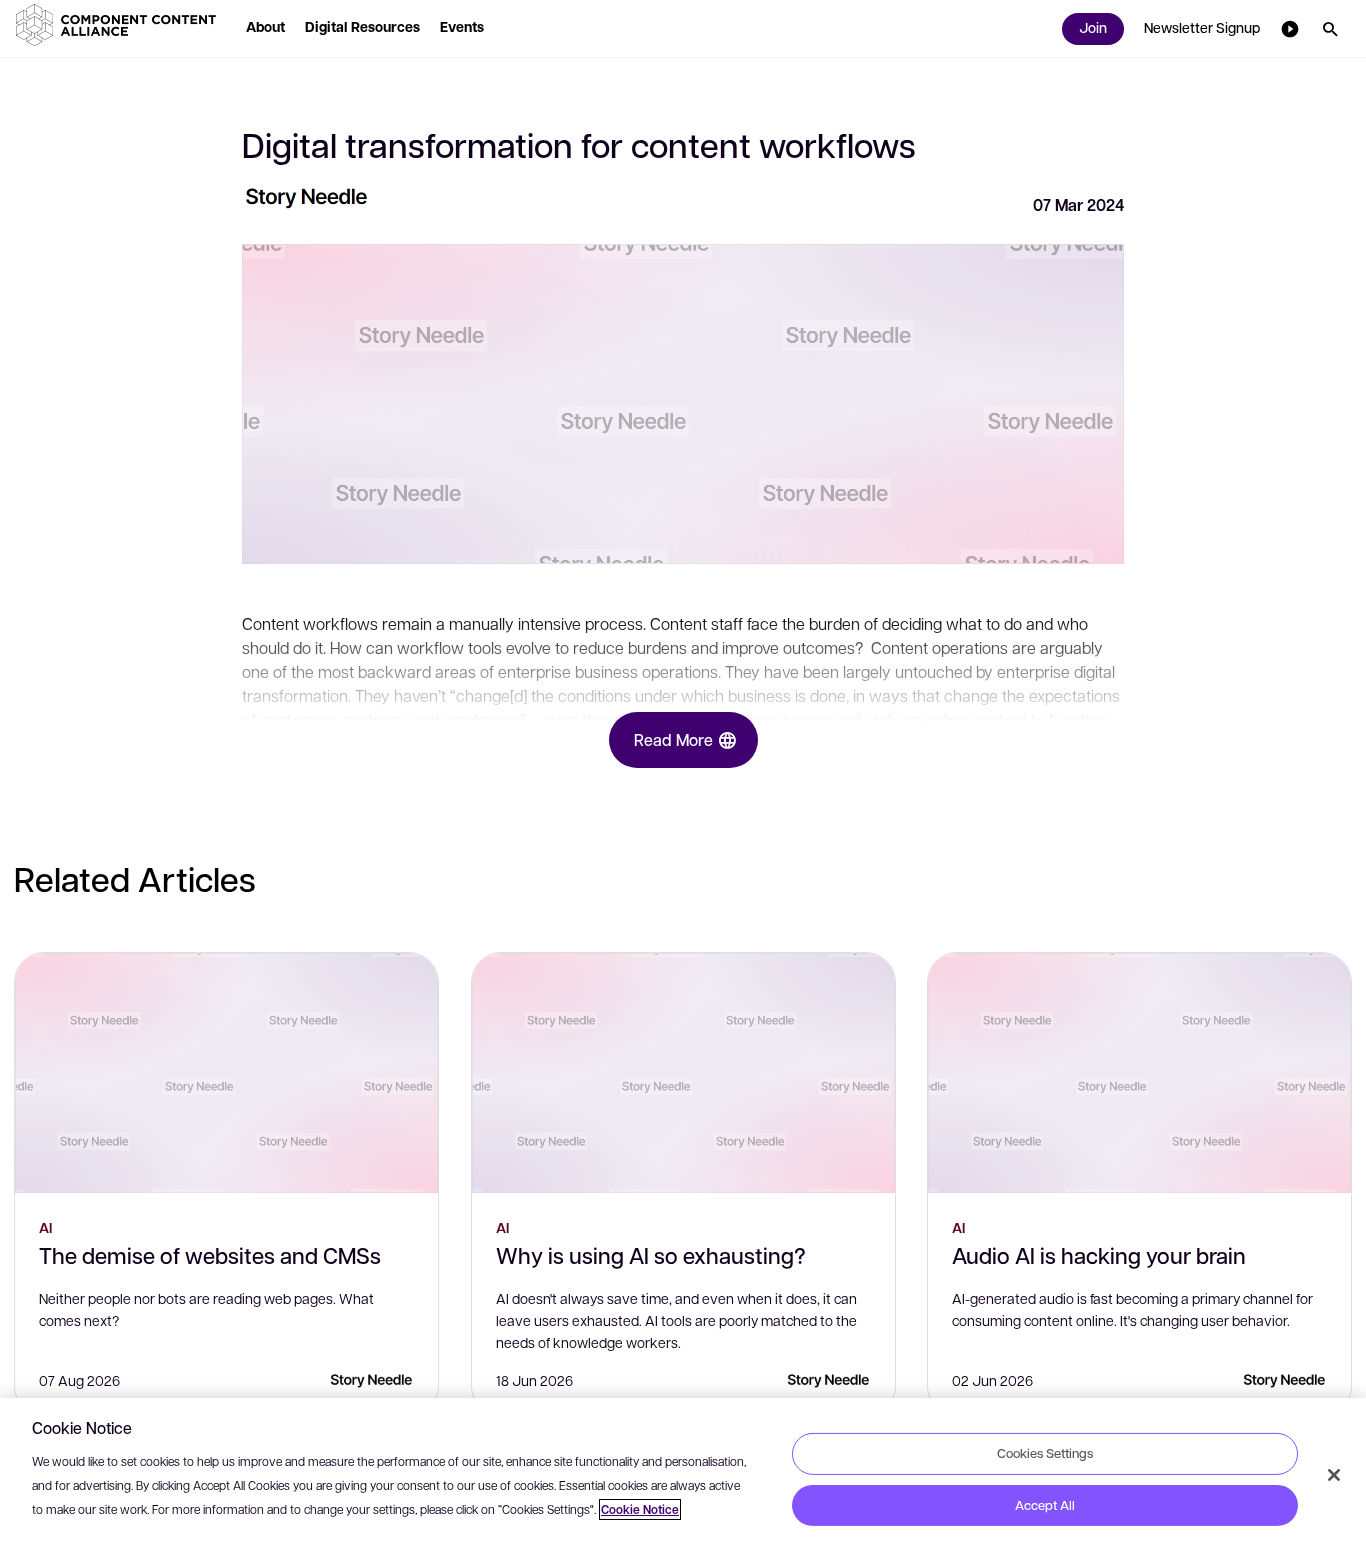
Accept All (1045, 1505)
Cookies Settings (1045, 1453)
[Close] (1334, 1475)
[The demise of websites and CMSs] (226, 1073)
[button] (120, 25)
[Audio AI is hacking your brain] (1139, 1073)
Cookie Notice (640, 1509)
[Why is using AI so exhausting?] (683, 1073)
